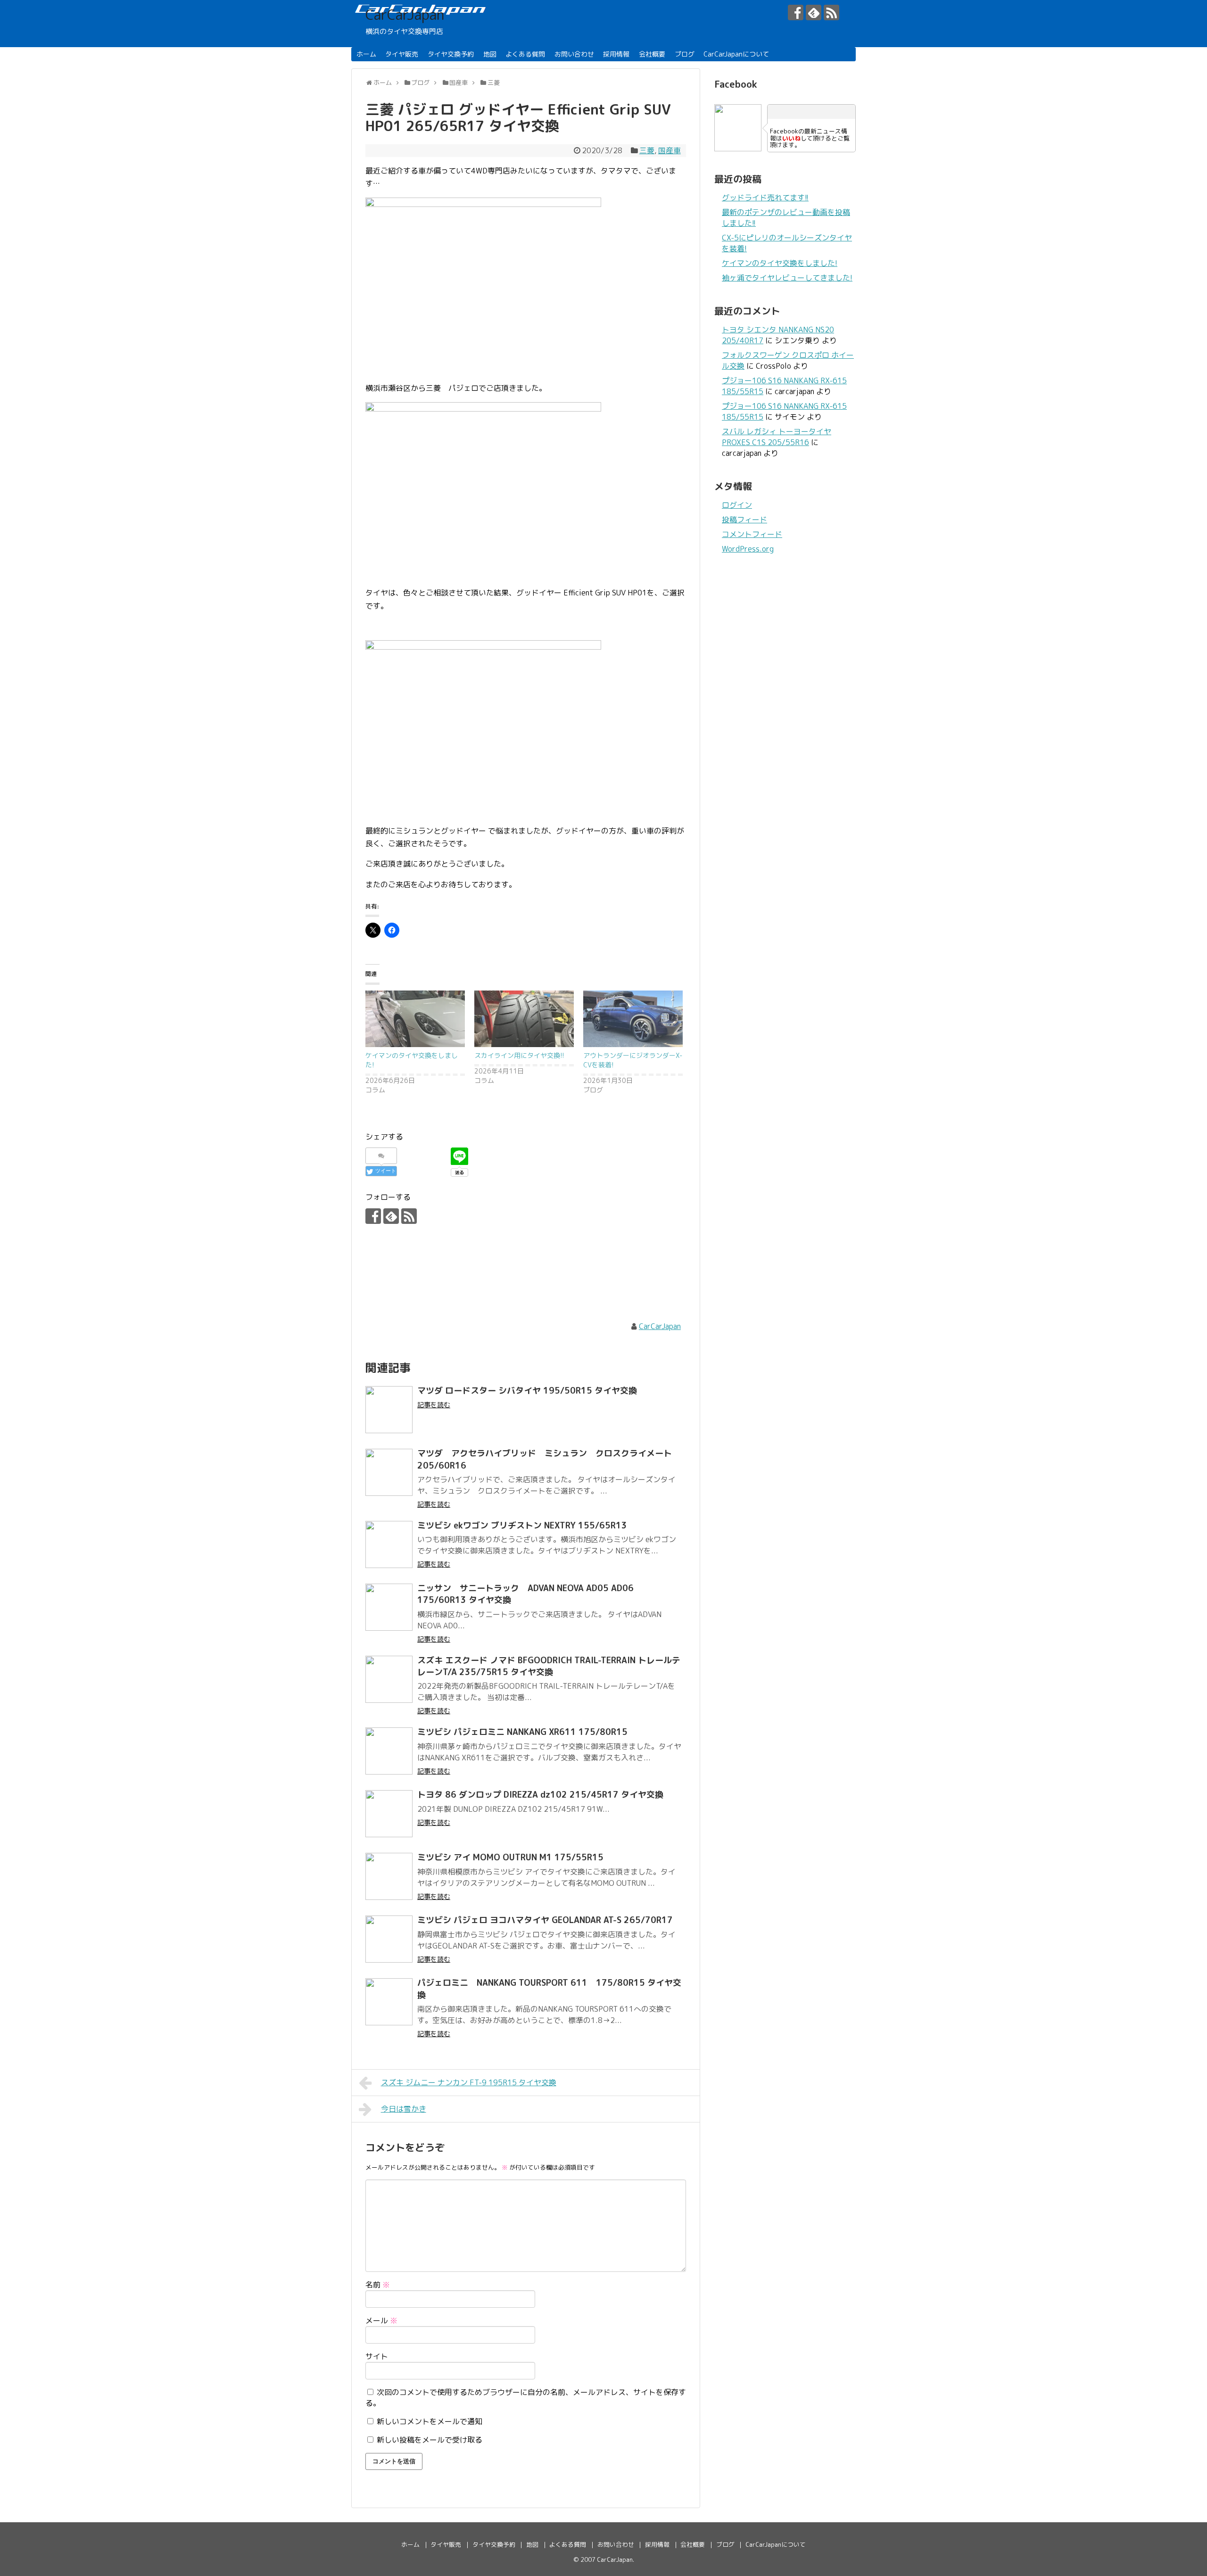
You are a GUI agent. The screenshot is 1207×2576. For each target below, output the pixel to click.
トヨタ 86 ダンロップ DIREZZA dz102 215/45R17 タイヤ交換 (540, 1795)
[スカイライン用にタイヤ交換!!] (524, 1019)
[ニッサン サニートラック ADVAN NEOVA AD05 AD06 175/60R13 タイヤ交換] (389, 1607)
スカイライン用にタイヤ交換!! (519, 1055)
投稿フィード (744, 520)
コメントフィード (752, 534)
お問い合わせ (574, 54)
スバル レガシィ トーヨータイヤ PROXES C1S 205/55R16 (777, 437)
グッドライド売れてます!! (765, 198)
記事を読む (434, 1405)
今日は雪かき (404, 2109)
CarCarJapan (405, 15)
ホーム (366, 54)
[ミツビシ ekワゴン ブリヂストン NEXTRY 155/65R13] (389, 1544)
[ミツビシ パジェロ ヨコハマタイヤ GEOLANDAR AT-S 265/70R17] (389, 1939)
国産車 (670, 150)
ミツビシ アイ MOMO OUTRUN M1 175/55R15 (510, 1857)
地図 (490, 54)
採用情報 (616, 54)
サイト (377, 2356)
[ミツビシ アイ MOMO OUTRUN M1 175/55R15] (389, 1876)
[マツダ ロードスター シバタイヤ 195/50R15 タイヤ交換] (389, 1410)
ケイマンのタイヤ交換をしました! (780, 263)
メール (381, 2320)
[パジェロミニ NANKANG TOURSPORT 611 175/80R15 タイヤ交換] (389, 2002)
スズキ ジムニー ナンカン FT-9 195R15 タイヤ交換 (469, 2082)
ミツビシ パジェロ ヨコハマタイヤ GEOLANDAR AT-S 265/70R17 (545, 1920)
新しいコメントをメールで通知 (430, 2421)
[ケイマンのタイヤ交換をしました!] (415, 1019)
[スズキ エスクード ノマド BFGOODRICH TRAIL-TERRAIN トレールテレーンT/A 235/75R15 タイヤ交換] (389, 1679)
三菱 (647, 150)
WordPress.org (748, 549)
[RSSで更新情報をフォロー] (831, 12)
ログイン (737, 505)
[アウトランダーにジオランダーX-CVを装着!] (633, 1019)
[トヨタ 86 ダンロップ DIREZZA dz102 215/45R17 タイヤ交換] (389, 1814)
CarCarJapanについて (736, 54)
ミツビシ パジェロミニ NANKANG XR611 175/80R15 (522, 1732)
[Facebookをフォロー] (796, 12)
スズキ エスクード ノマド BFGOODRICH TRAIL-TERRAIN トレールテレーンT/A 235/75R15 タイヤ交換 (549, 1666)
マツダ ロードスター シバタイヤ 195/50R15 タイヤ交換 (531, 1391)
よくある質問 (525, 54)
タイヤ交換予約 (451, 54)
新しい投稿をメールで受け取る (430, 2440)
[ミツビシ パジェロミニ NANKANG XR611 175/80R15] (389, 1751)
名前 (378, 2285)
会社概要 (652, 54)
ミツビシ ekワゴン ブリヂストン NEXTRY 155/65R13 (522, 1525)
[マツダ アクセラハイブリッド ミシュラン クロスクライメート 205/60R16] (389, 1472)
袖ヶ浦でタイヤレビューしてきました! (787, 278)
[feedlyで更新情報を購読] (814, 12)
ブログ (685, 54)
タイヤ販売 (402, 54)
